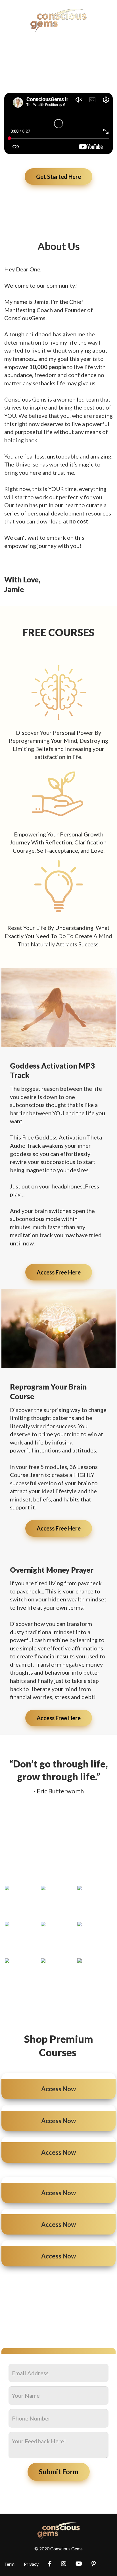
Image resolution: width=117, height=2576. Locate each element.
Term (9, 2564)
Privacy (31, 2564)
